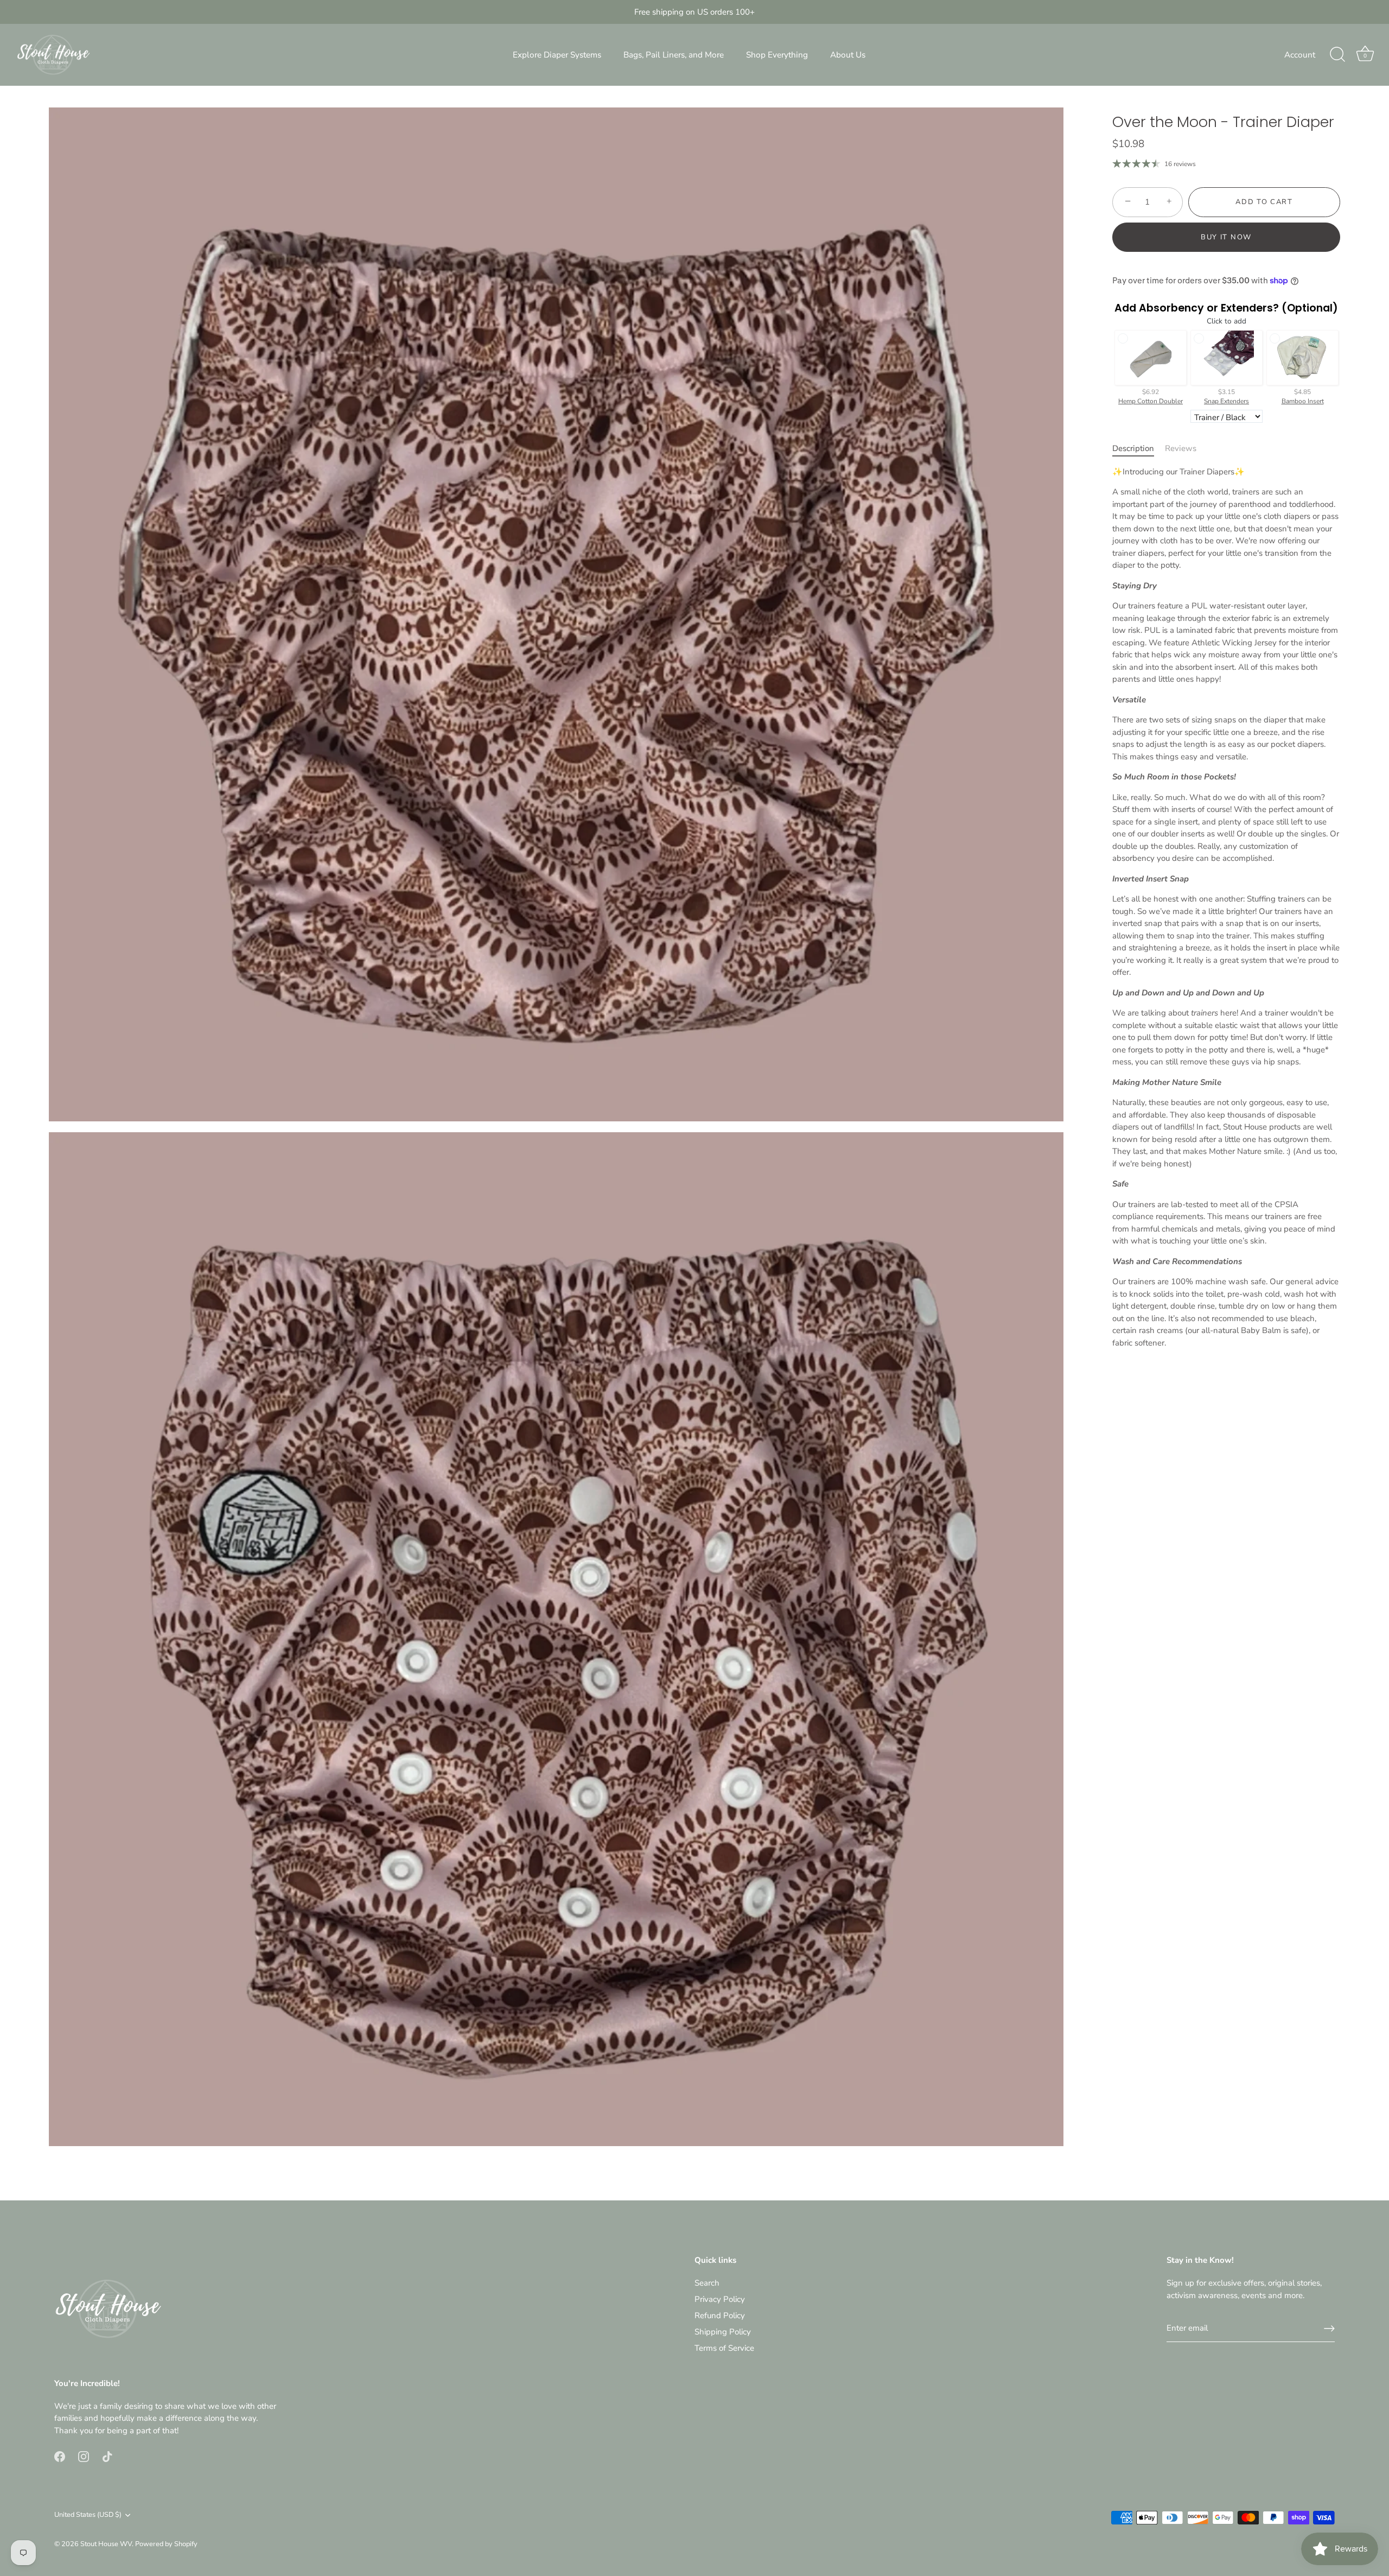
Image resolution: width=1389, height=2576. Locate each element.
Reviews (1181, 448)
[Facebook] (60, 2456)
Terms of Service (724, 2348)
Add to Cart (1264, 202)
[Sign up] (1329, 2328)
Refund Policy (720, 2315)
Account (1300, 55)
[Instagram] (84, 2456)
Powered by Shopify (166, 2544)
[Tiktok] (107, 2456)
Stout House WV (106, 2544)
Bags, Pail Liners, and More (674, 55)
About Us (848, 55)
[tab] (1139, 449)
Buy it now (1226, 237)
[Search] (1337, 55)
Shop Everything (777, 55)
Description (1133, 448)
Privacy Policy (720, 2299)
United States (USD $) (88, 2515)
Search (707, 2283)
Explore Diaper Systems (557, 55)
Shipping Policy (723, 2332)
